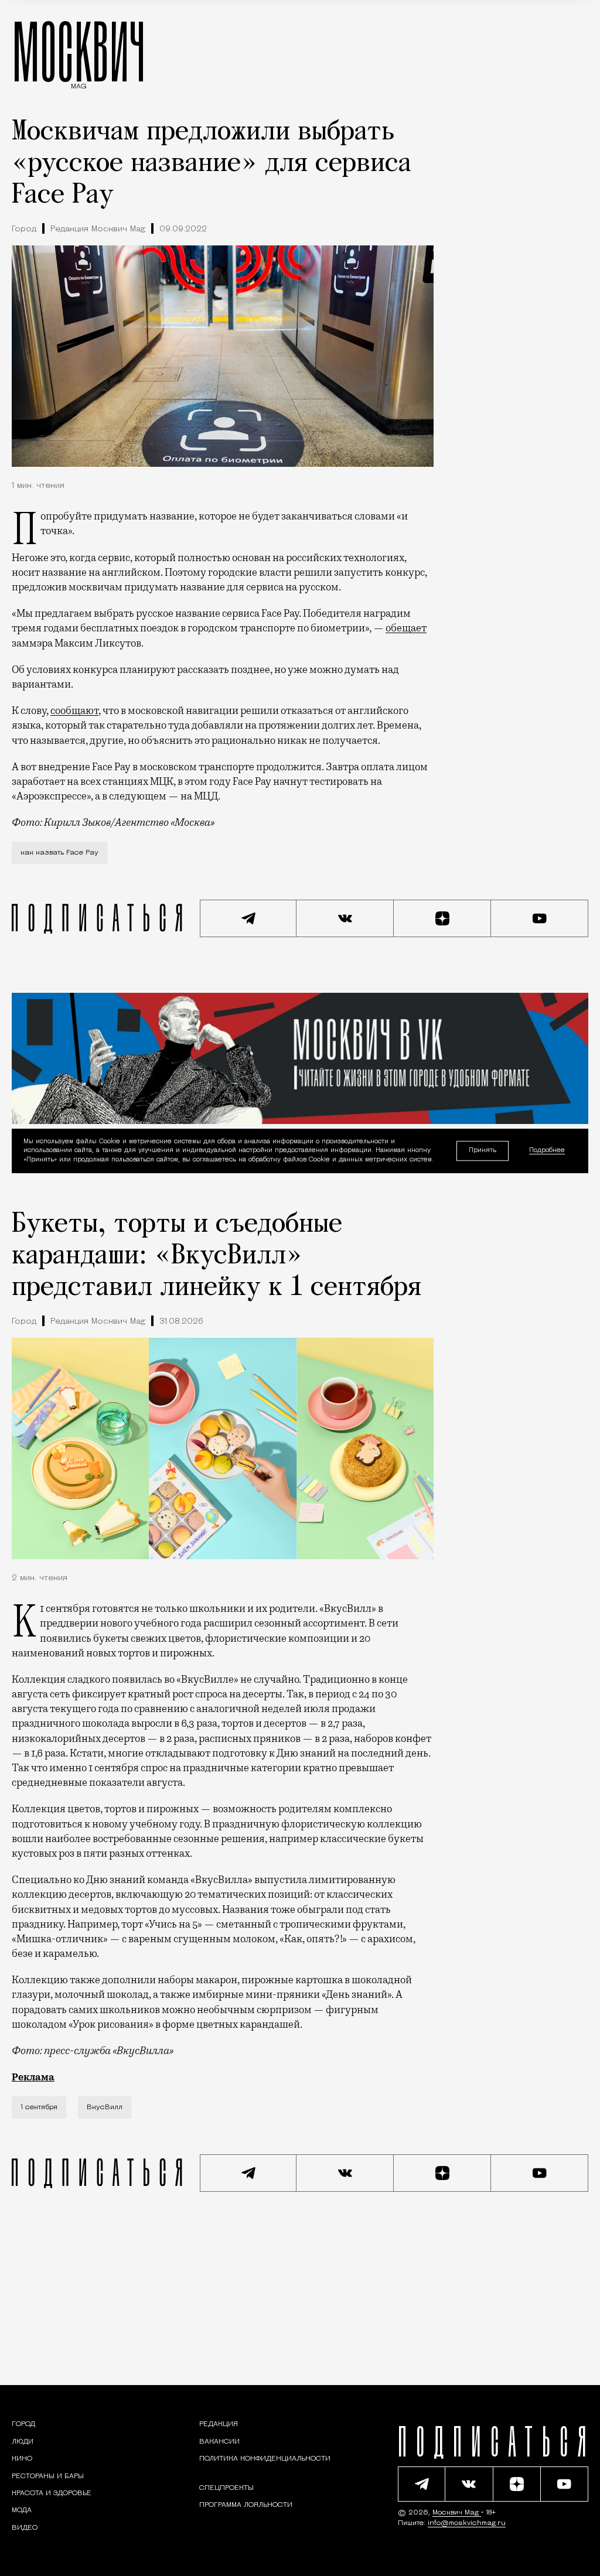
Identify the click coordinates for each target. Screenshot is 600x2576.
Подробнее (547, 1151)
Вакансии (219, 2442)
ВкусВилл (105, 2107)
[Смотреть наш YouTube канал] (540, 918)
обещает (406, 628)
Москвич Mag (457, 2513)
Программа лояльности (246, 2505)
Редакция (219, 2424)
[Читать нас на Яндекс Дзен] (442, 918)
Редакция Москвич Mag (98, 229)
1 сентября (39, 2107)
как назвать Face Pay (59, 853)
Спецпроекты (226, 2488)
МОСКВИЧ (79, 51)
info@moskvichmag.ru (467, 2523)
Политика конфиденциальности (265, 2459)
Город (24, 229)
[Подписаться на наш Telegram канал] (248, 918)
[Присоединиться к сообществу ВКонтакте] (345, 918)
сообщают (74, 710)
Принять (483, 1151)
